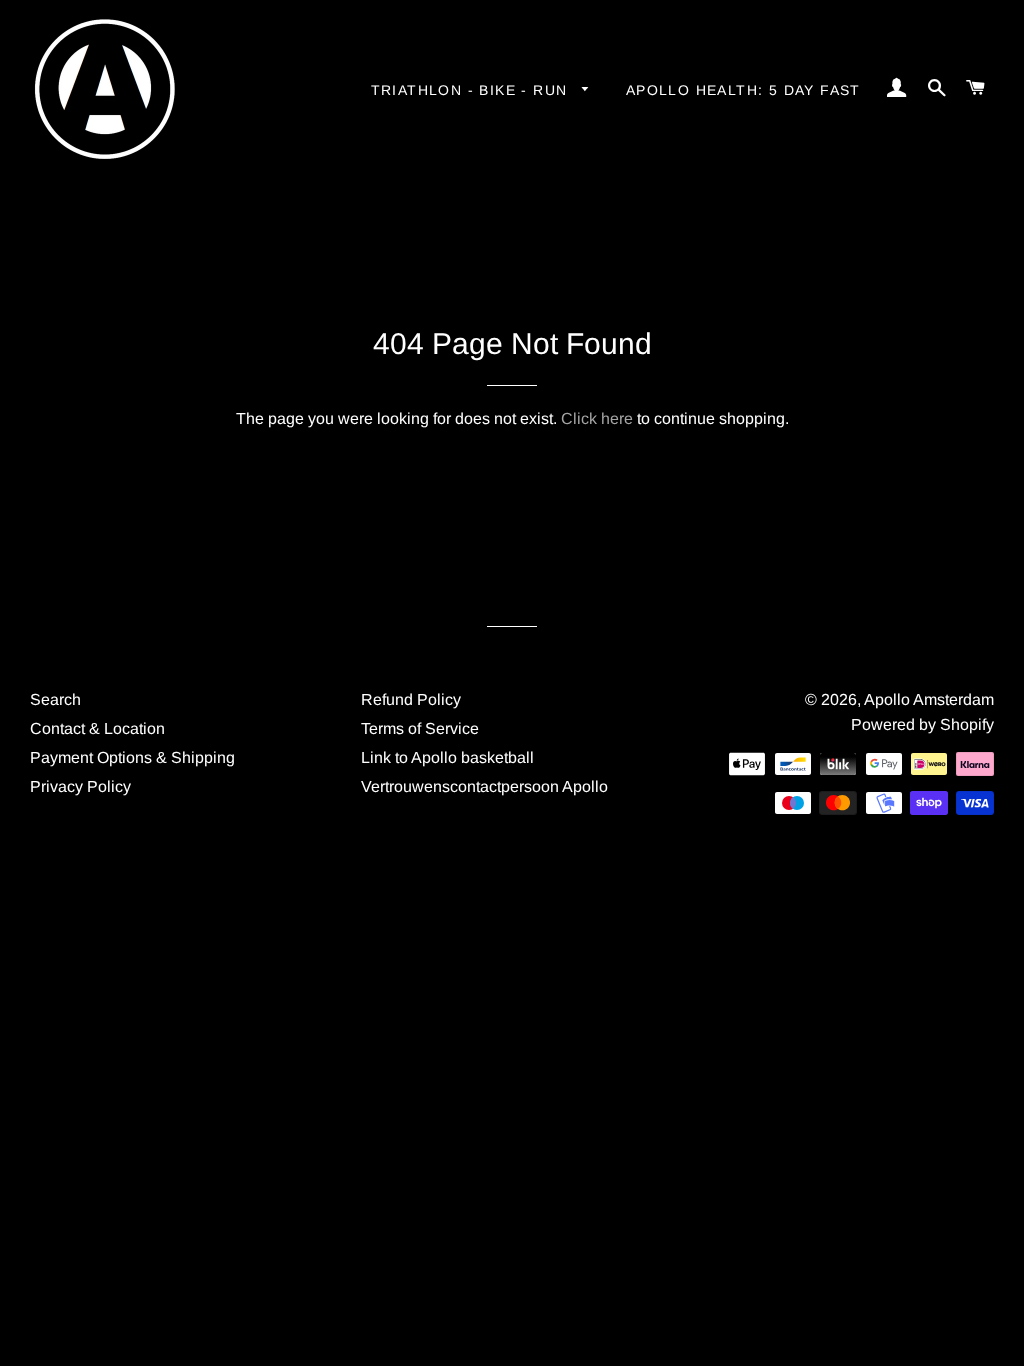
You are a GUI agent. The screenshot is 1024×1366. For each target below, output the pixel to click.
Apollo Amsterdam (929, 699)
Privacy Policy (80, 786)
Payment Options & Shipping (132, 757)
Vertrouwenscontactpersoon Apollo (484, 786)
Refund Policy (411, 699)
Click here (597, 418)
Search (55, 699)
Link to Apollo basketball (447, 757)
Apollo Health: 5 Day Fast (743, 90)
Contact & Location (97, 728)
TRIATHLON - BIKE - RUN (472, 90)
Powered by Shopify (922, 724)
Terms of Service (420, 728)
